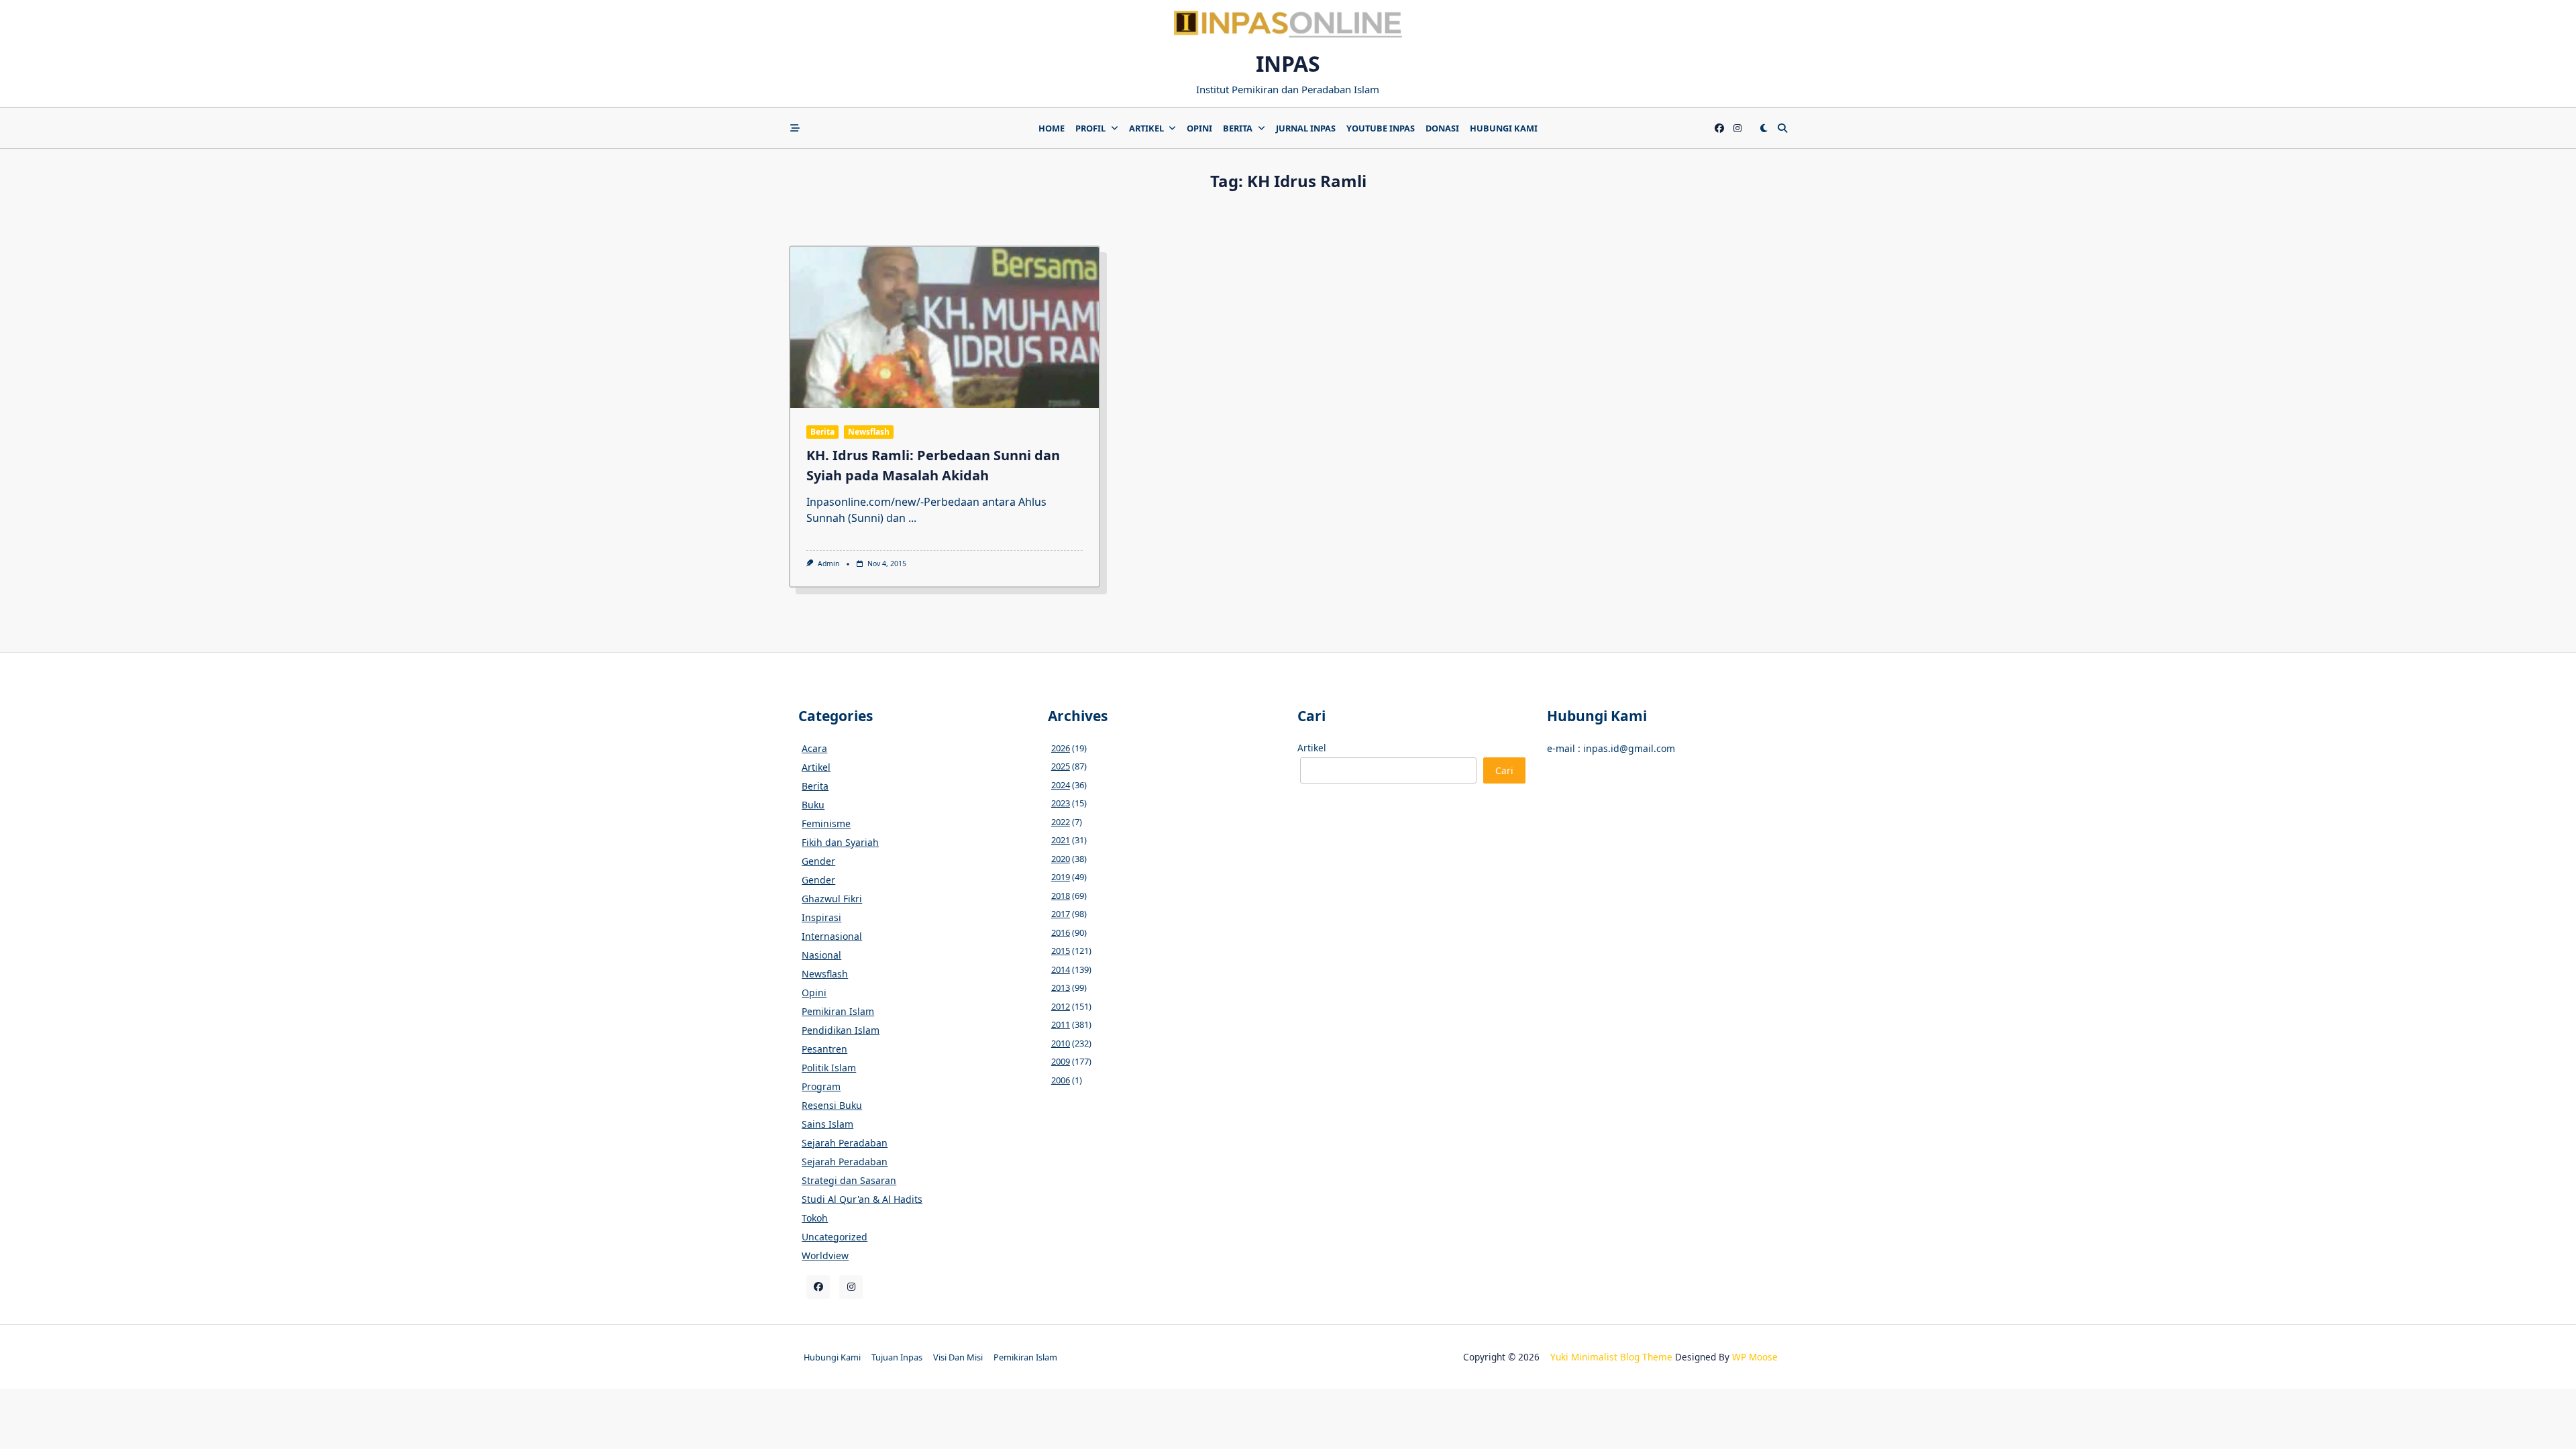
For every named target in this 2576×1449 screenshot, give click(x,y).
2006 (1061, 1080)
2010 (1061, 1043)
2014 (1061, 969)
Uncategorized (835, 1237)
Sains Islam (827, 1124)
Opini (1199, 128)
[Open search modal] (1782, 128)
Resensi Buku (832, 1105)
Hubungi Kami (1504, 128)
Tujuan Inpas (897, 1357)
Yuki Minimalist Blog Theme (1611, 1357)
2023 (1061, 803)
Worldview (825, 1255)
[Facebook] (1719, 128)
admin (828, 563)
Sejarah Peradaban (845, 1143)
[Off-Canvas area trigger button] (795, 128)
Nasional (821, 955)
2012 (1061, 1006)
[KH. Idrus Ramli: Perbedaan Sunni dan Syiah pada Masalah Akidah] (945, 327)
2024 (1061, 785)
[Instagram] (1737, 128)
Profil (1090, 128)
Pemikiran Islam (838, 1011)
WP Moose (1755, 1357)
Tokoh (815, 1218)
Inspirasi (821, 917)
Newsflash (869, 432)
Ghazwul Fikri (832, 899)
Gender (818, 861)
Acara (814, 748)
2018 (1061, 896)
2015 (1061, 951)
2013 (1061, 987)
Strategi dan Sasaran (849, 1180)
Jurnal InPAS (1306, 128)
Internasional (832, 936)
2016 (1061, 932)
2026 (1061, 748)
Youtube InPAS (1381, 128)
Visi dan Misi (958, 1357)
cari (1504, 770)
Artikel (1146, 128)
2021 (1061, 840)
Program (821, 1086)
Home (1052, 128)
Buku (813, 805)
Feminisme (826, 823)
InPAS (1288, 63)
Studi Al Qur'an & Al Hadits (862, 1199)
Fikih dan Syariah (840, 842)
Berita (1238, 128)
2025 (1061, 766)
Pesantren (824, 1049)
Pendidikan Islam (841, 1030)
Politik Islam (829, 1068)
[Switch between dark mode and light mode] (1764, 128)
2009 (1061, 1061)
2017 (1061, 914)
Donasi (1442, 128)
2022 (1061, 822)
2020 (1061, 859)
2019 (1061, 877)
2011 (1061, 1024)
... (912, 518)
